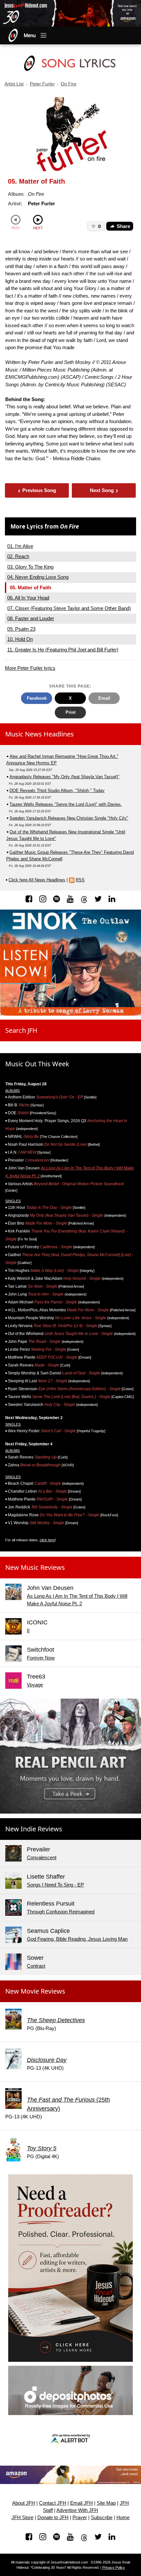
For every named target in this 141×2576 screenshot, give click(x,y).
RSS (80, 880)
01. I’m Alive (20, 546)
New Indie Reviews (34, 1829)
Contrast (36, 1966)
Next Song (104, 490)
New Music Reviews (35, 1567)
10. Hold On (20, 639)
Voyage (35, 1685)
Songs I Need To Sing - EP (55, 1885)
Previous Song (37, 490)
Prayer (80, 2518)
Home (123, 2518)
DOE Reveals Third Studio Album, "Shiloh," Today (57, 791)
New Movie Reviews (35, 1991)
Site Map (106, 2503)
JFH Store (22, 2518)
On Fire (69, 84)
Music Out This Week (37, 1064)
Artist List (14, 84)
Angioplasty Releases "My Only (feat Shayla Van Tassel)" (64, 777)
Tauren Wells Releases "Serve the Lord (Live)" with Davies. (66, 804)
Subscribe (102, 2518)
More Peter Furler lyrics (30, 668)
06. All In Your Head (28, 598)
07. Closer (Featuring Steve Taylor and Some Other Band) (69, 608)
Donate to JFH (53, 2518)
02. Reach (18, 556)
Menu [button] (30, 35)
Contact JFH (53, 2503)
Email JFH (81, 2503)
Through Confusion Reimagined (61, 1912)
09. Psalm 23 (21, 629)
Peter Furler (42, 84)
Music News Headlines (40, 734)
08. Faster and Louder (31, 618)
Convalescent (42, 1857)
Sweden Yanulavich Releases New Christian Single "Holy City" (69, 818)
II (28, 1630)
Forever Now (41, 1658)
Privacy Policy (114, 2567)
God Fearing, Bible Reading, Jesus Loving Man (77, 1939)
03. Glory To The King (30, 567)
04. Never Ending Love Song (38, 577)
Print (70, 712)
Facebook (37, 698)
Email (104, 698)
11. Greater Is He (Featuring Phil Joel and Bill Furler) (63, 650)
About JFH (24, 2503)
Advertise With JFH (77, 2510)
